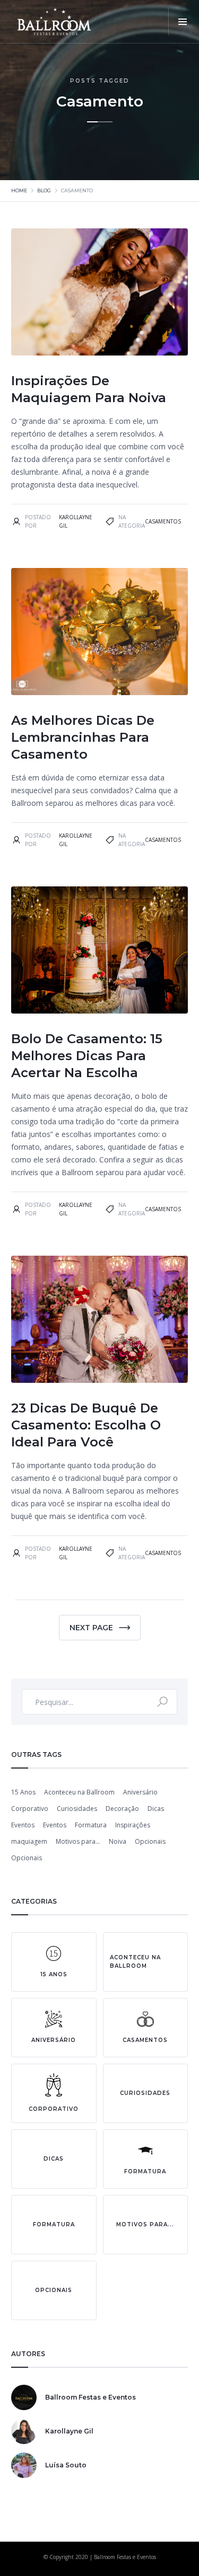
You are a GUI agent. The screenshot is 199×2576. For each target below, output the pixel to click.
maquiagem (29, 1841)
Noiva (118, 1841)
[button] (182, 22)
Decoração (122, 1809)
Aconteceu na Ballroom (79, 1792)
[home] (55, 22)
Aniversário (140, 1792)
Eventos (23, 1825)
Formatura (91, 1825)
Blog (44, 190)
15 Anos (23, 1792)
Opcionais (150, 1841)
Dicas (156, 1809)
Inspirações (133, 1825)
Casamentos (163, 521)
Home (19, 190)
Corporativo (30, 1809)
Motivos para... (78, 1841)
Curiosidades (77, 1809)
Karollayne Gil (76, 521)
